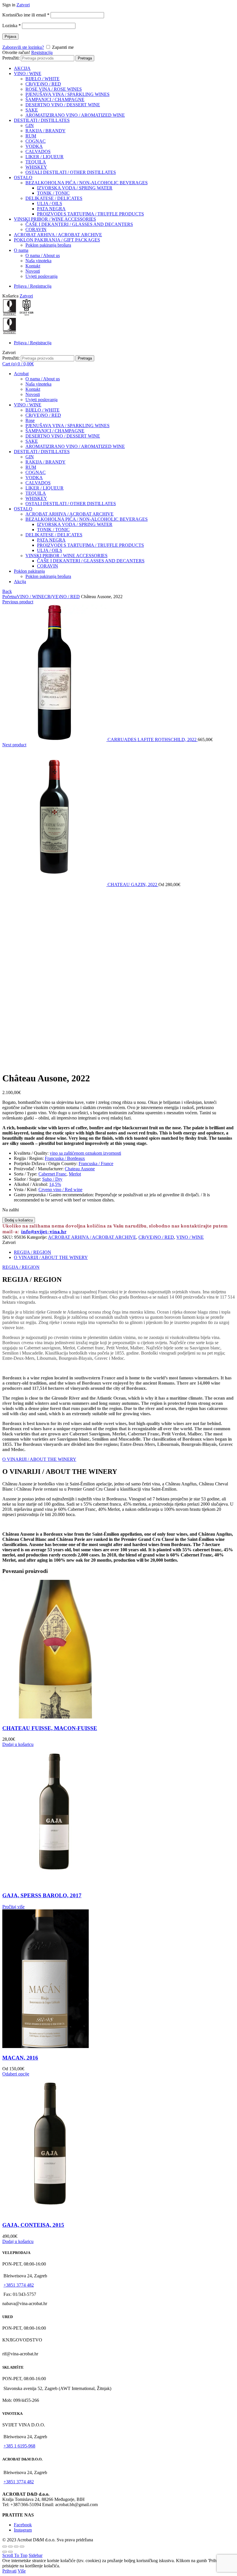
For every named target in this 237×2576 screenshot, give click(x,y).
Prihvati (9, 2571)
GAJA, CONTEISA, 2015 (33, 2225)
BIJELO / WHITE (42, 79)
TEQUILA (36, 162)
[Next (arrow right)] (10, 2552)
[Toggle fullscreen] (16, 2547)
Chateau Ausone (80, 1169)
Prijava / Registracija (33, 286)
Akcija (20, 582)
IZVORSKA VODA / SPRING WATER (75, 188)
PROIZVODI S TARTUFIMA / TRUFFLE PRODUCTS (90, 214)
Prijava (10, 37)
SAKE (32, 110)
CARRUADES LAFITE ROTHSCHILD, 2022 (153, 740)
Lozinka (12, 26)
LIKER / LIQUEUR (45, 157)
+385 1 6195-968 (19, 2446)
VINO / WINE (28, 74)
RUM (31, 136)
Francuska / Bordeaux (65, 1158)
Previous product (18, 602)
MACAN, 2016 (20, 2058)
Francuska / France (96, 1164)
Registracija (42, 52)
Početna (10, 597)
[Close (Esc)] (5, 2547)
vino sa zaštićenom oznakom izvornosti (85, 1153)
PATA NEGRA (51, 209)
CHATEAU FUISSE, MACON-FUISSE (50, 1728)
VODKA (34, 146)
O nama (21, 250)
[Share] (10, 2547)
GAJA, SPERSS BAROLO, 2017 (42, 1895)
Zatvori (23, 5)
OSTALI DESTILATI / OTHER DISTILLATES (71, 172)
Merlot (75, 1174)
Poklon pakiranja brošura (48, 245)
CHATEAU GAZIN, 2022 (133, 885)
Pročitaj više (13, 1907)
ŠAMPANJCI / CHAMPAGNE (55, 99)
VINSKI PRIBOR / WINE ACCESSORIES (55, 219)
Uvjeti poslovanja (41, 276)
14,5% (55, 1184)
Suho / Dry (52, 1179)
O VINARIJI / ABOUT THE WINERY (51, 1257)
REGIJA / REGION (33, 1252)
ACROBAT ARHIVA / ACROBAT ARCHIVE (58, 235)
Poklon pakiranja (29, 571)
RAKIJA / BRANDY (46, 131)
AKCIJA (22, 68)
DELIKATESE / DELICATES (54, 198)
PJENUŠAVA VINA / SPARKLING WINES (67, 94)
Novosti (33, 271)
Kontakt (33, 266)
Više (22, 2571)
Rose (30, 420)
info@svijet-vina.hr (44, 1232)
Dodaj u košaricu (19, 1220)
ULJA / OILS (50, 203)
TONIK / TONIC (53, 193)
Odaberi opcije (16, 2074)
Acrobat (21, 374)
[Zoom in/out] (22, 2547)
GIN (30, 125)
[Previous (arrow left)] (5, 2552)
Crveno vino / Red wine (60, 1190)
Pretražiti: (11, 58)
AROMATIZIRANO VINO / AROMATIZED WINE (75, 115)
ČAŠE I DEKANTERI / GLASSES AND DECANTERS (79, 224)
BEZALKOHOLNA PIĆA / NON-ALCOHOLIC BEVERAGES (87, 183)
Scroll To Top (15, 2555)
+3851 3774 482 (19, 2285)
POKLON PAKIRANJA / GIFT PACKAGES (57, 240)
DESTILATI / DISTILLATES (42, 120)
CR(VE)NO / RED (43, 84)
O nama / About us (43, 255)
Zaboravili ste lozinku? (23, 47)
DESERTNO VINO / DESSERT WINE (63, 105)
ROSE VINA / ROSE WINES (54, 89)
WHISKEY (36, 167)
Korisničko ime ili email (26, 15)
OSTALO (23, 177)
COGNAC (36, 141)
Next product (14, 745)
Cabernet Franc (52, 1174)
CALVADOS (38, 151)
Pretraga (85, 58)
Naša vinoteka (38, 261)
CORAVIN (36, 229)
